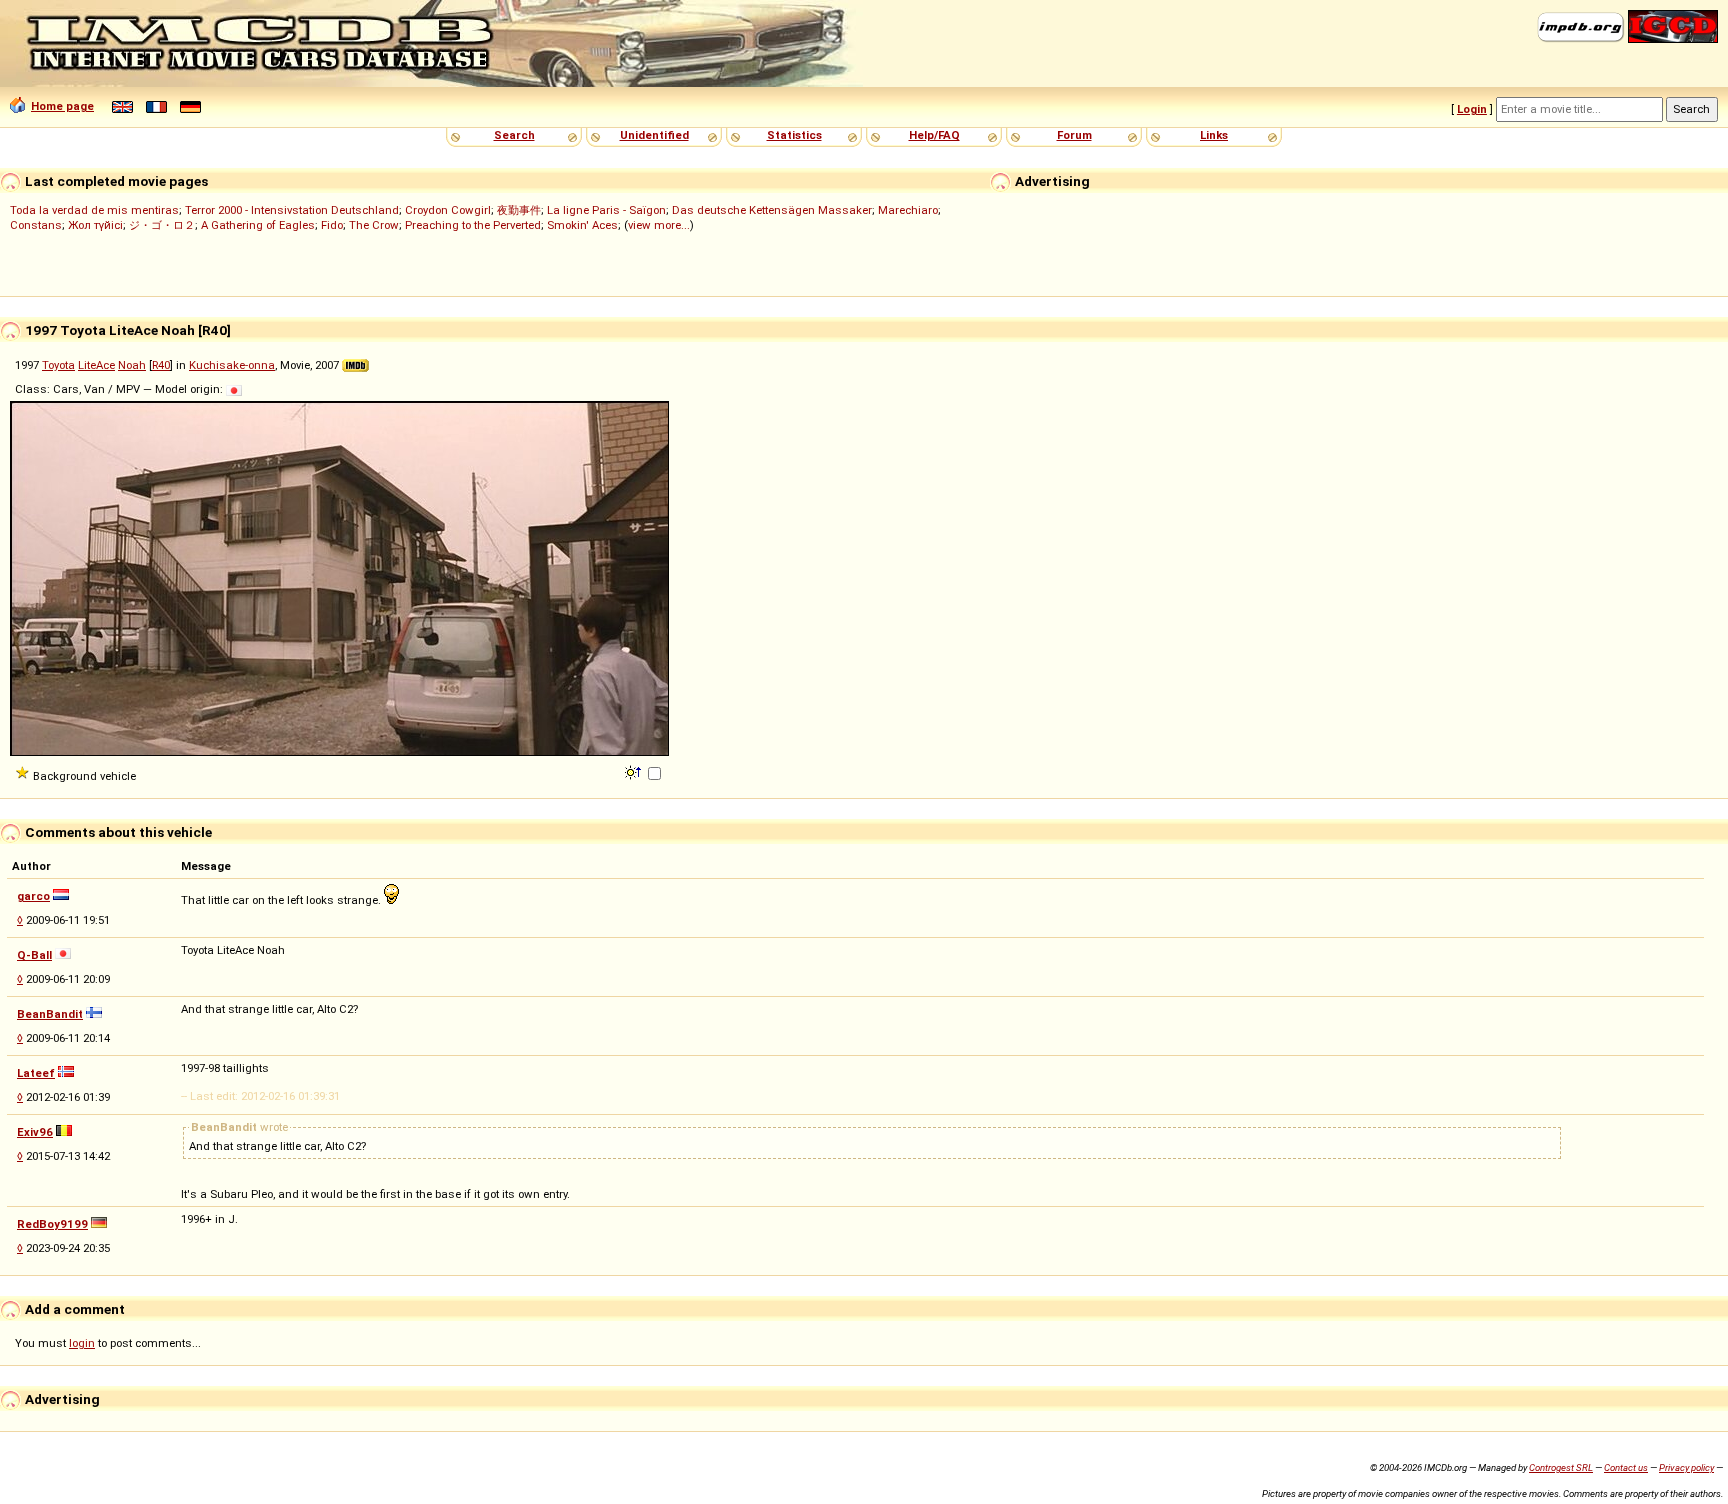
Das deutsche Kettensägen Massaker (772, 210)
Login (1472, 109)
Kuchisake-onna (232, 365)
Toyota (58, 365)
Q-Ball (34, 955)
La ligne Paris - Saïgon (606, 210)
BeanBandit (50, 1014)
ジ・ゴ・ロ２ (162, 225)
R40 (161, 365)
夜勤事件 (519, 210)
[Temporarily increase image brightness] (634, 771)
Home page (62, 106)
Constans (36, 225)
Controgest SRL (1561, 1467)
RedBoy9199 (52, 1224)
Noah (132, 365)
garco (33, 896)
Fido (332, 225)
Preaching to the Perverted (473, 225)
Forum (1074, 135)
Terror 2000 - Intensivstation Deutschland (292, 210)
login (82, 1343)
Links (1214, 135)
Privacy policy (1686, 1467)
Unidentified (654, 135)
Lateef (36, 1073)
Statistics (794, 135)
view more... (659, 225)
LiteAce (96, 365)
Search (514, 135)
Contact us (1626, 1467)
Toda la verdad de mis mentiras (94, 210)
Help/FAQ (934, 135)
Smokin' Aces (582, 225)
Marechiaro (908, 210)
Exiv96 (35, 1132)
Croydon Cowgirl (448, 210)
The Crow (374, 225)
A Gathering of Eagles (258, 225)
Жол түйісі (95, 225)
